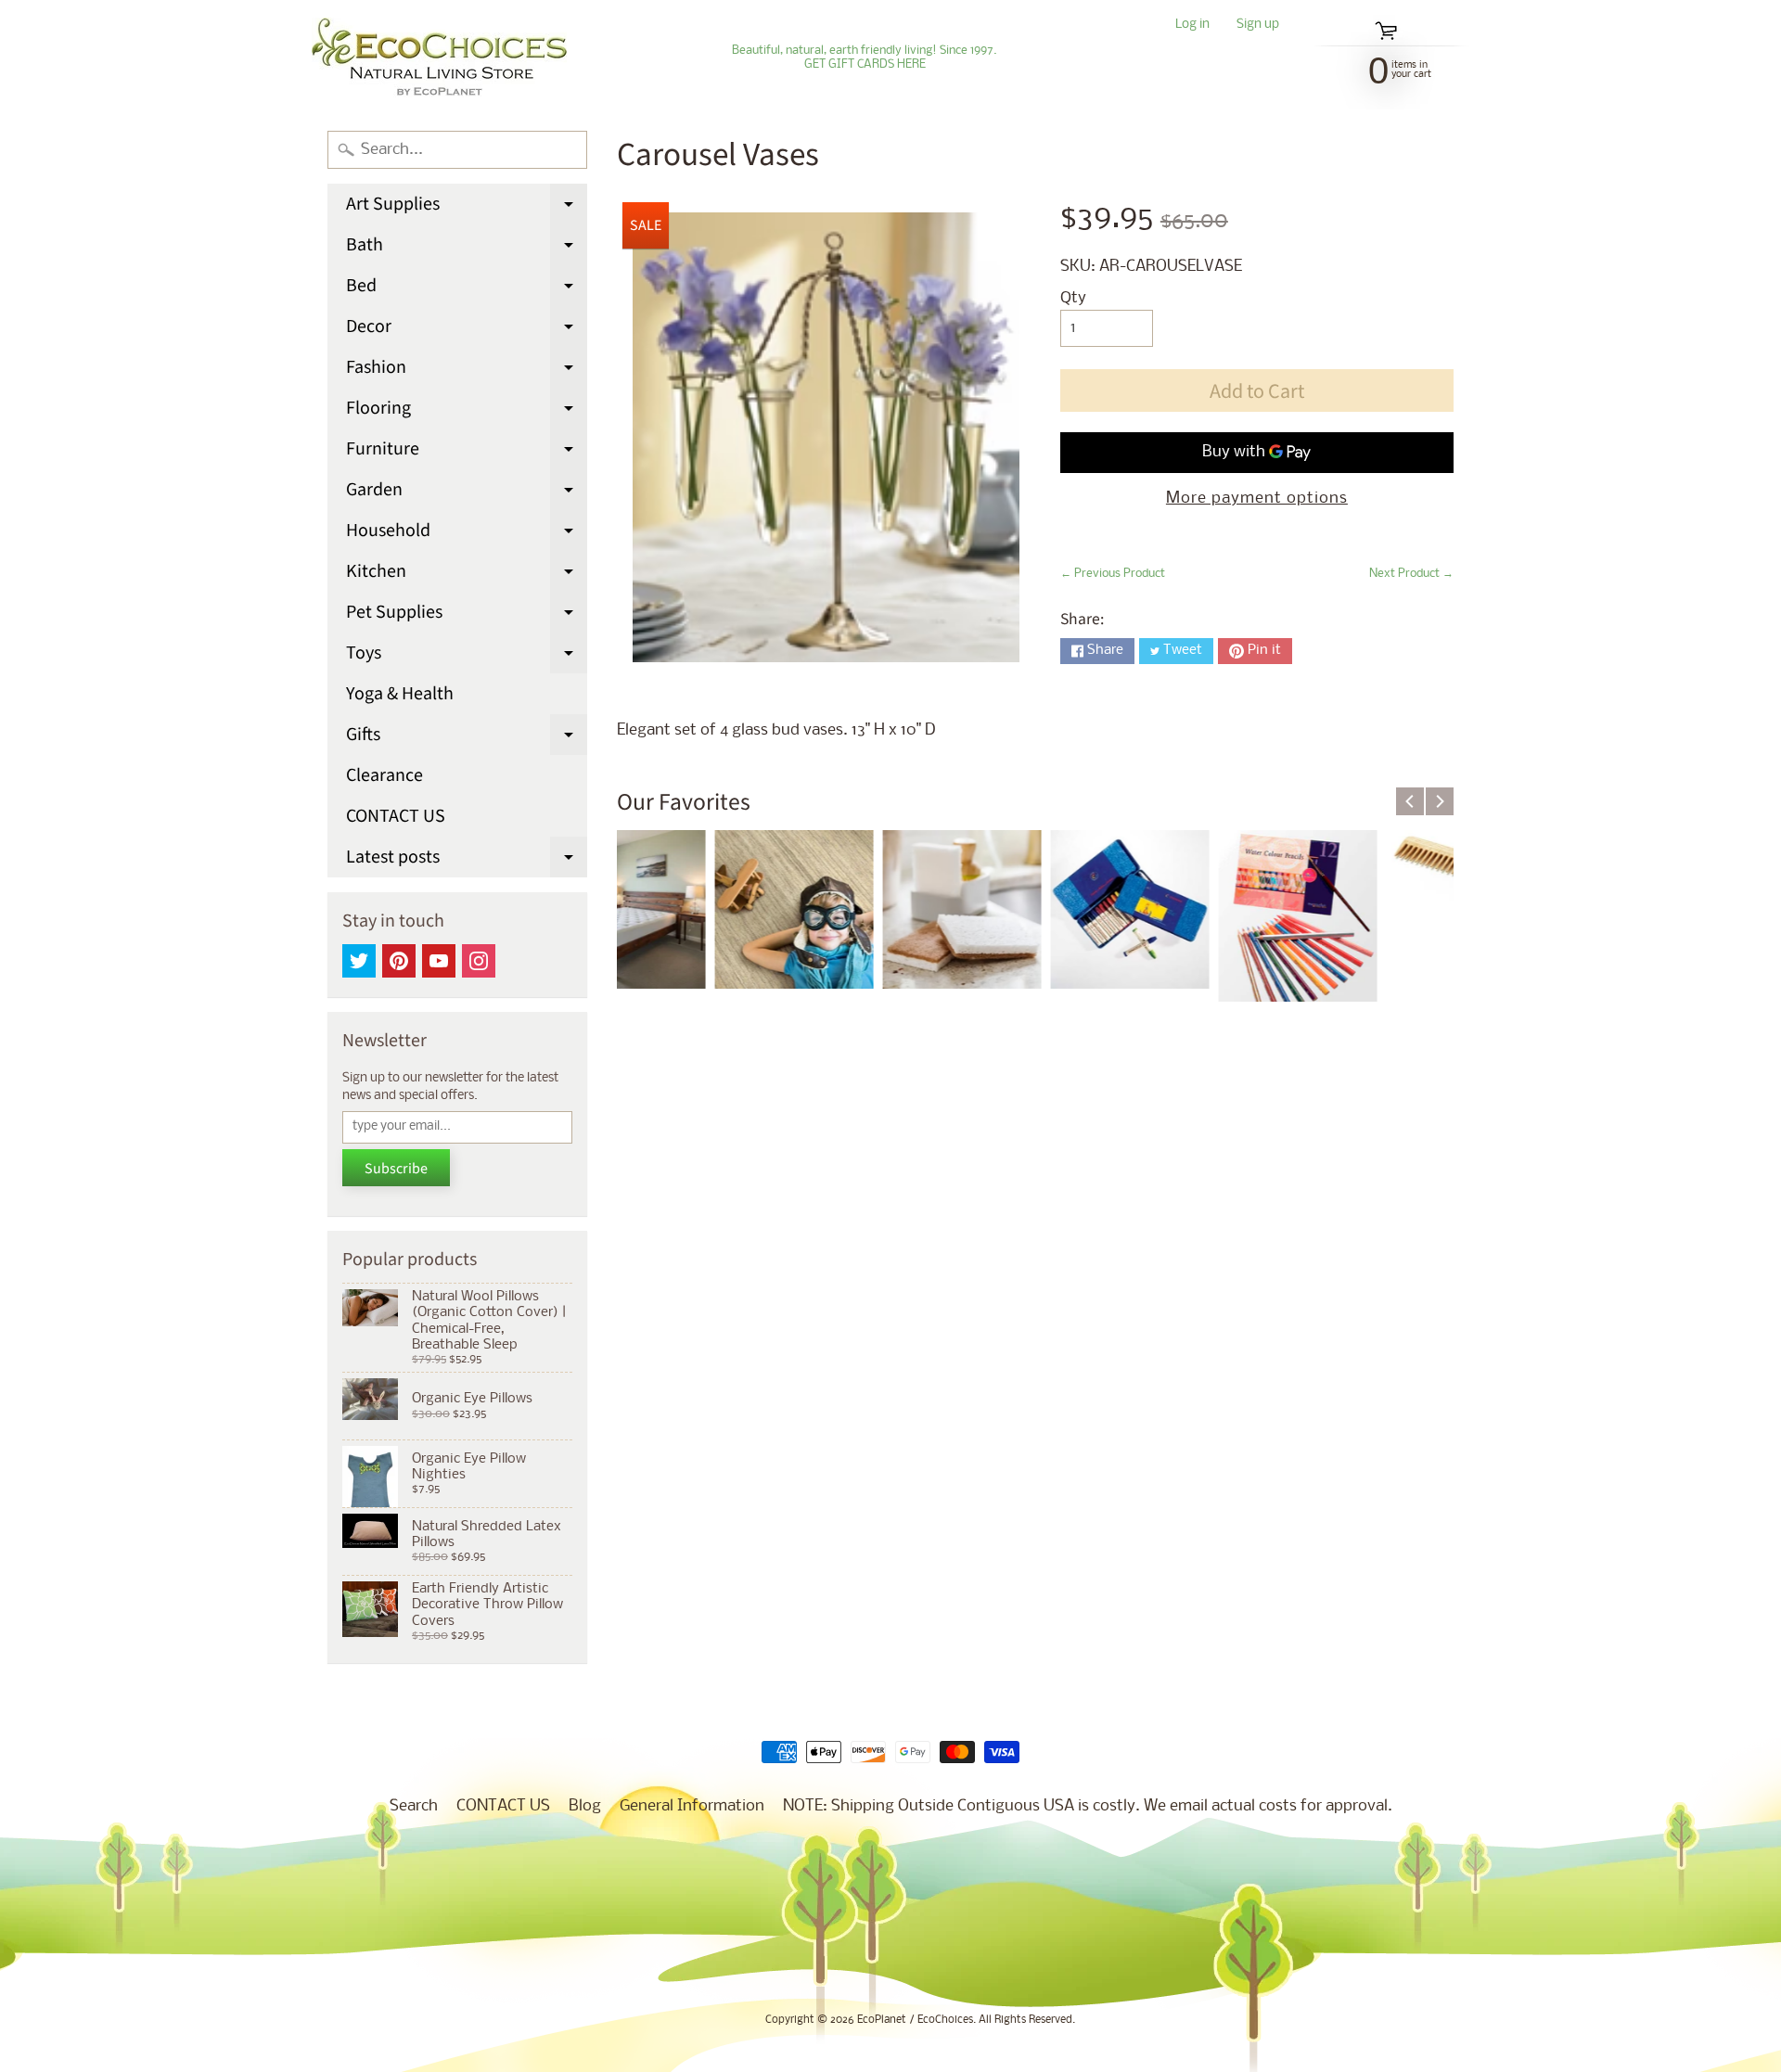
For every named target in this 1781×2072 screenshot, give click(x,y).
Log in (1192, 26)
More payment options (1257, 499)
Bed (467, 289)
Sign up (1258, 26)
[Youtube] (439, 961)
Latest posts (467, 861)
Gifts (467, 738)
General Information (692, 1806)
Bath (467, 249)
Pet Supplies (467, 616)
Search (414, 1806)
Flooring (467, 412)
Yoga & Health (400, 694)
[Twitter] (359, 961)
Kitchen (467, 575)
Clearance (384, 775)
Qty (1073, 298)
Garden (467, 493)
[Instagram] (479, 961)
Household (467, 534)
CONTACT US (396, 816)
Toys (467, 657)
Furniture (467, 453)
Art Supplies (467, 208)
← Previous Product (1113, 574)
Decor (467, 330)
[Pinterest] (399, 961)
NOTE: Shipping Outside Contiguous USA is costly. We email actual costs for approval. (1088, 1806)
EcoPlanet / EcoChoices (915, 2020)
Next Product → (1411, 574)
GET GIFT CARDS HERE (865, 65)
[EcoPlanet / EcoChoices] (439, 58)
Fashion (467, 371)
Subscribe (396, 1169)
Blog (585, 1806)
